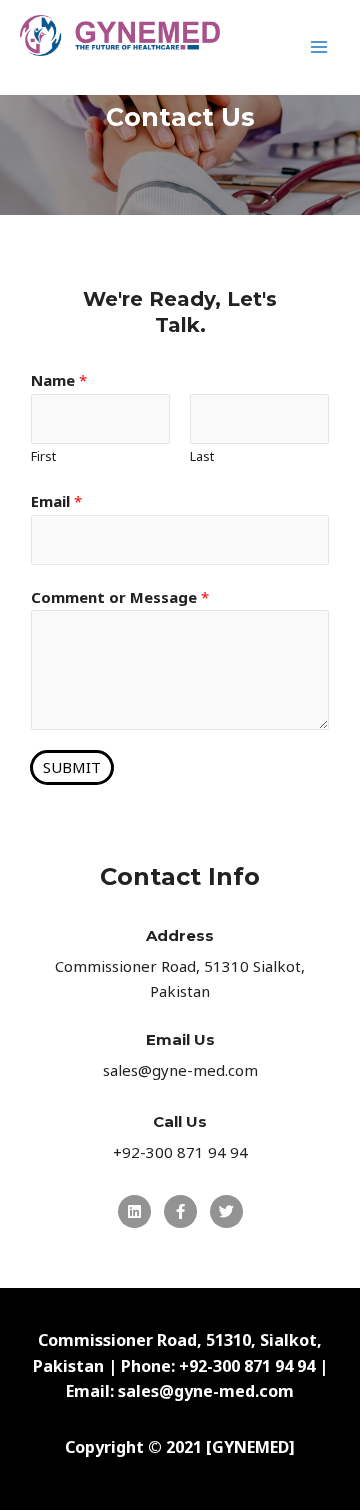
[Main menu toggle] (319, 47)
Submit (72, 767)
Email (56, 501)
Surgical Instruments (129, 68)
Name (59, 380)
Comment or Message (120, 597)
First (43, 456)
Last (202, 456)
